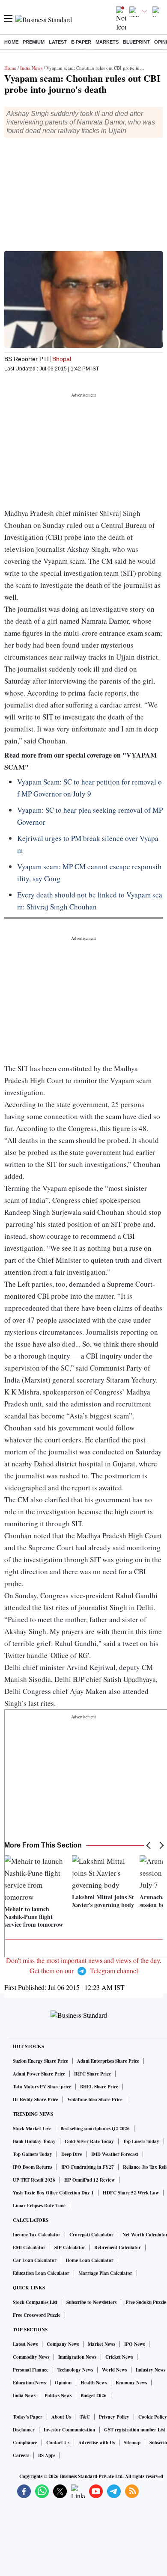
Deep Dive (72, 2154)
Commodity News (31, 2357)
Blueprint (136, 42)
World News (114, 2370)
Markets (107, 42)
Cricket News (119, 2357)
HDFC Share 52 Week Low (131, 2193)
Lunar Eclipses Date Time (39, 2206)
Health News (94, 2383)
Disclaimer (24, 2430)
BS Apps (47, 2455)
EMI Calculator (29, 2247)
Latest (58, 42)
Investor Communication (69, 2430)
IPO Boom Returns (33, 2167)
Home (11, 42)
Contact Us (58, 2443)
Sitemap (132, 2443)
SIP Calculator (70, 2247)
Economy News (131, 2383)
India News (31, 68)
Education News (29, 2383)
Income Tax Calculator (37, 2235)
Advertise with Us (97, 2443)
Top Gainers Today (33, 2154)
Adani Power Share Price (39, 2074)
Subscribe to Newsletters (91, 2302)
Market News (101, 2344)
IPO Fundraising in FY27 (88, 2167)
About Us (61, 2417)
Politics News (58, 2395)
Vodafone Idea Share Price (95, 2099)
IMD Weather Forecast (115, 2154)
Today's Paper (28, 2417)
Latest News (25, 2344)
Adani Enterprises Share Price (108, 2061)
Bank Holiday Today (34, 2141)
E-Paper (81, 42)
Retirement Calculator (118, 2247)
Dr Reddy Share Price (36, 2099)
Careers (21, 2455)
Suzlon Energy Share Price (40, 2061)
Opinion (63, 2383)
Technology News (75, 2370)
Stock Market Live (32, 2129)
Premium (34, 42)
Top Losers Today (141, 2141)
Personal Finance (31, 2370)
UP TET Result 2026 (34, 2180)
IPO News (134, 2344)
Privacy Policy (114, 2417)
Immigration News (77, 2357)
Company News (63, 2344)
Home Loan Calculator (89, 2260)
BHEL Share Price (99, 2087)
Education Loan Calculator (41, 2273)
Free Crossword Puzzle (37, 2315)
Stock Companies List (35, 2302)
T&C (85, 2417)
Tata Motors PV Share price (42, 2087)
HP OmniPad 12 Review (89, 2180)
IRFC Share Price (92, 2074)
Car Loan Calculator (35, 2260)
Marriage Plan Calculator (105, 2273)
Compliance (25, 2443)
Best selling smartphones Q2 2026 (95, 2129)
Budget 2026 (94, 2395)
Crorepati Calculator (91, 2235)
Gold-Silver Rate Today (89, 2141)
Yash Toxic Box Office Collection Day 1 (53, 2193)
